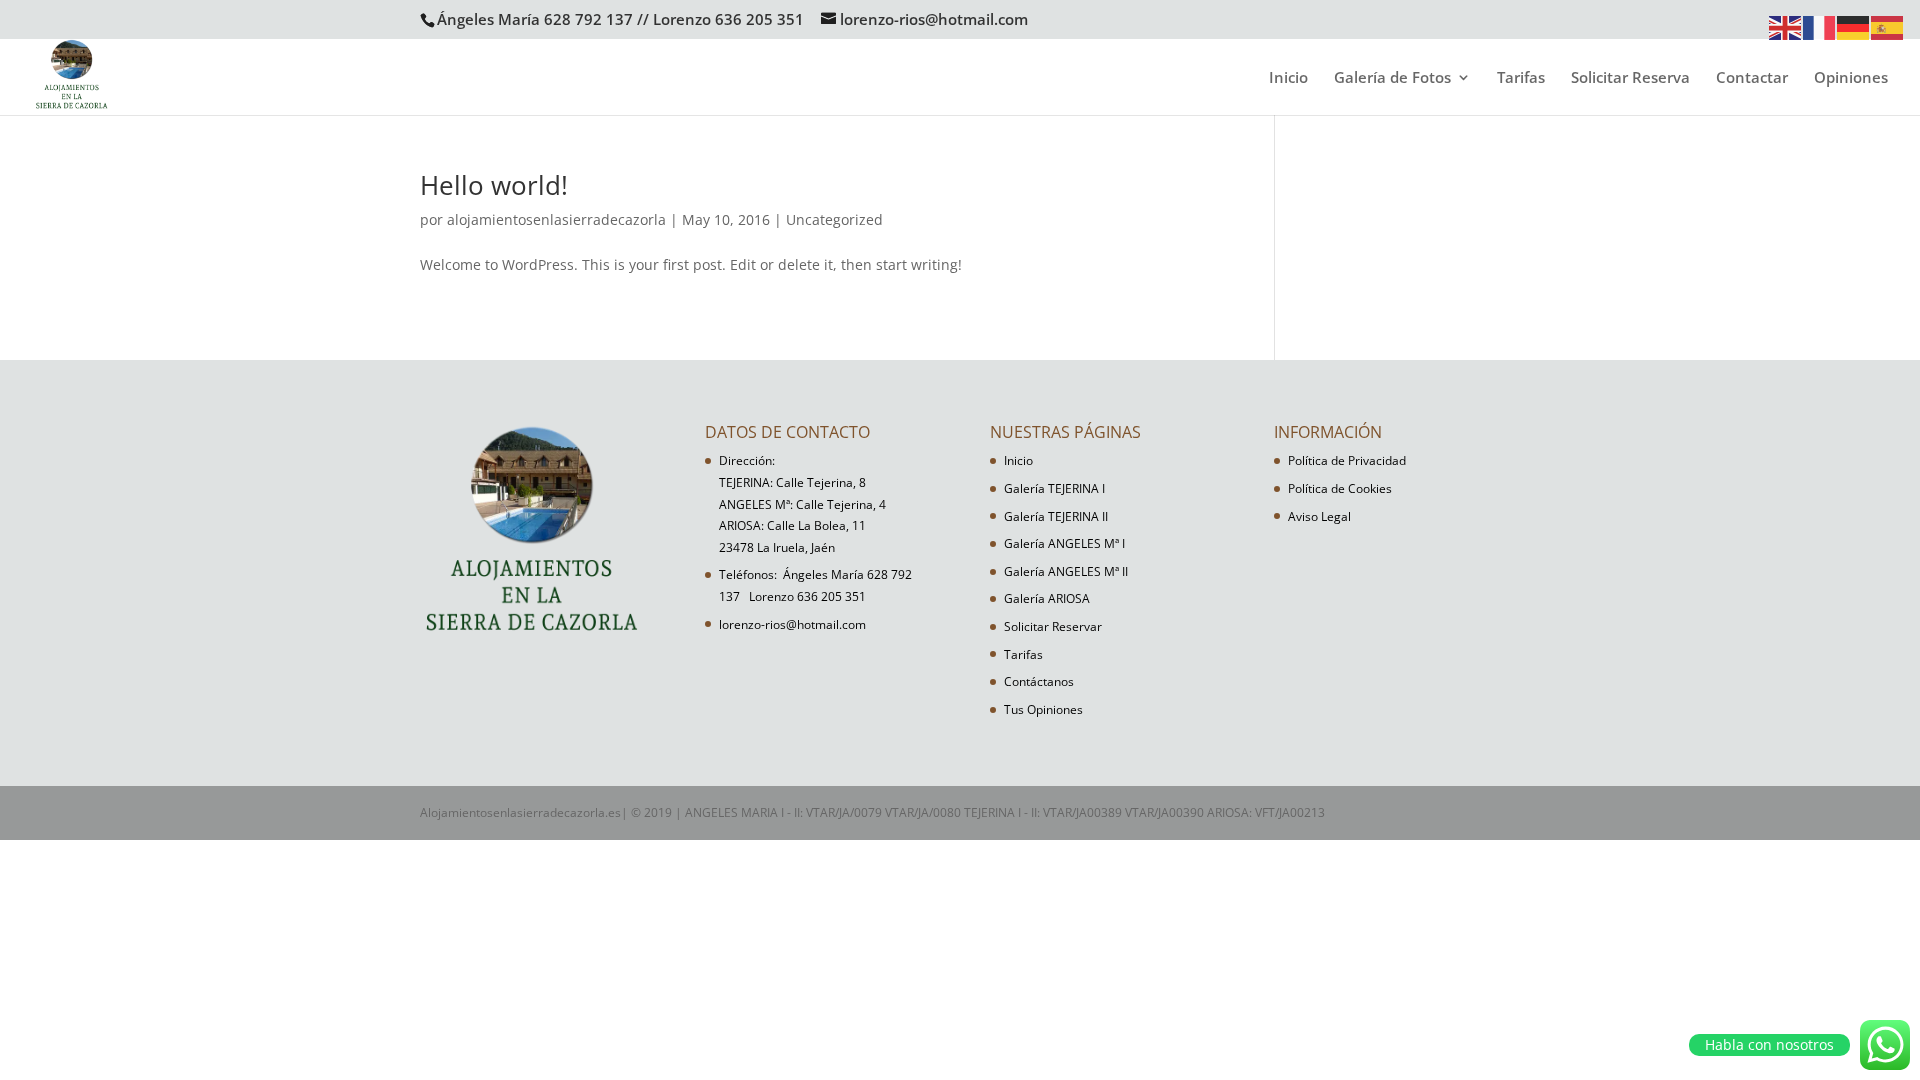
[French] (1820, 26)
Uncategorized (834, 219)
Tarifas (1521, 78)
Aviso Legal (1319, 516)
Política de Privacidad (1347, 460)
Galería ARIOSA (1047, 598)
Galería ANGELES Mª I (1064, 543)
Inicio (1288, 78)
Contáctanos (1039, 681)
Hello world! (494, 185)
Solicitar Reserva (1630, 78)
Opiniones (1851, 78)
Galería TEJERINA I (1054, 488)
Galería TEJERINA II (1056, 516)
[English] (1786, 26)
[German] (1854, 26)
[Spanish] (1888, 26)
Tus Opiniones (1043, 709)
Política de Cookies (1340, 488)
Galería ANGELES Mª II (1066, 571)
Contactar (1752, 78)
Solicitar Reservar (1053, 626)
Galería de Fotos (1392, 78)
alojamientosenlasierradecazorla (556, 219)
